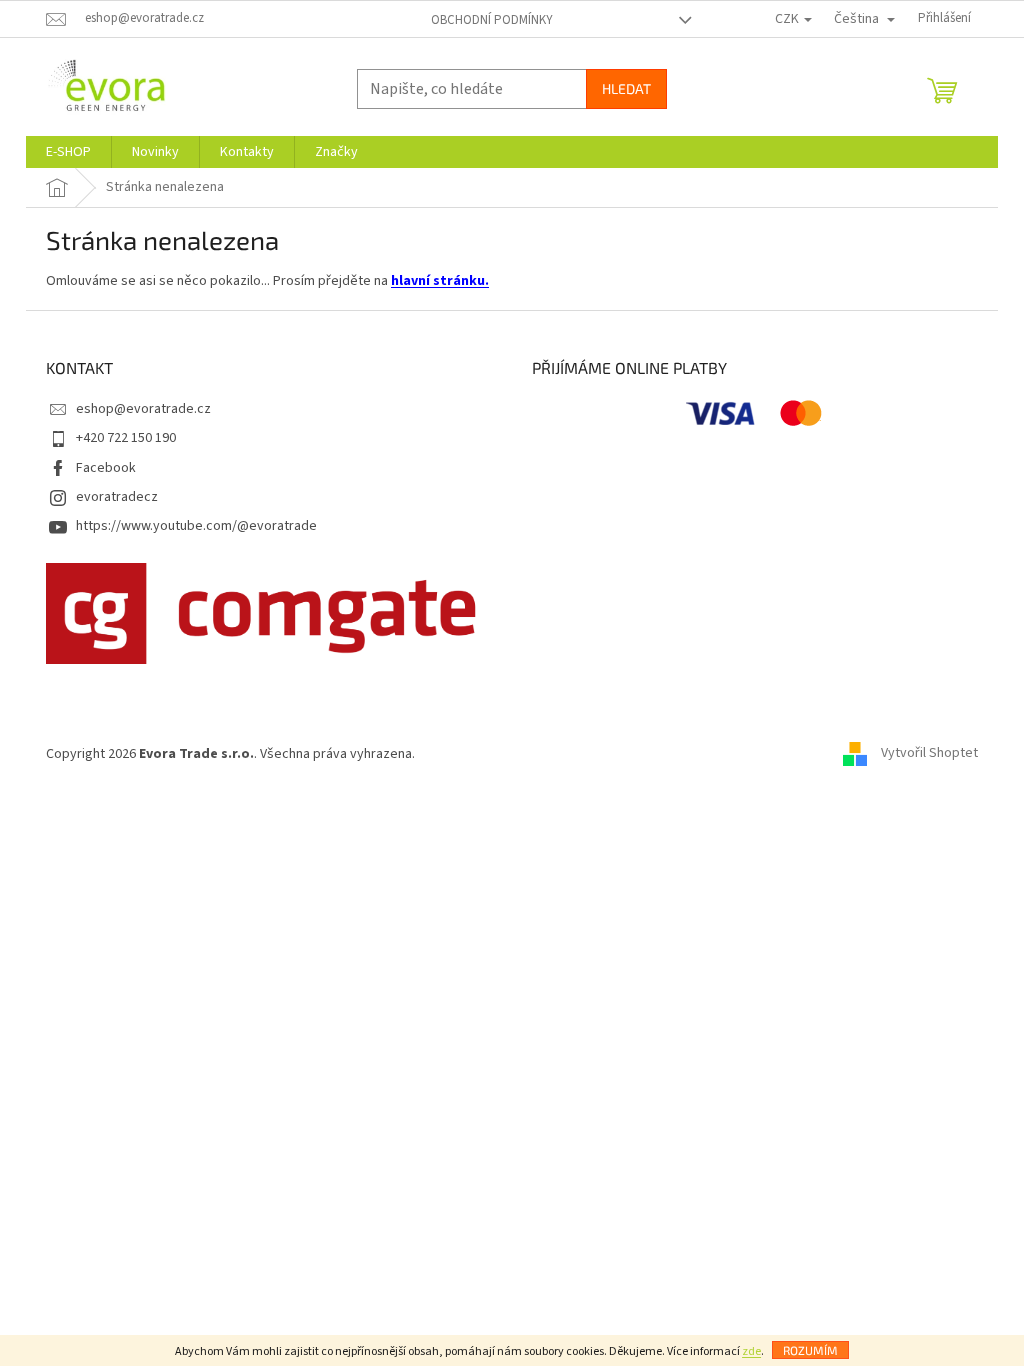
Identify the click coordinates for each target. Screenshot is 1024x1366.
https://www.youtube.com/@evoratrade (196, 526)
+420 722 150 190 (126, 438)
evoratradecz (117, 497)
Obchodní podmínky (492, 20)
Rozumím (810, 1350)
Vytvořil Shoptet (929, 754)
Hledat (626, 88)
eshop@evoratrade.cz (143, 409)
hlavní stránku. (440, 281)
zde (751, 1351)
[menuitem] (68, 152)
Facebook (106, 468)
